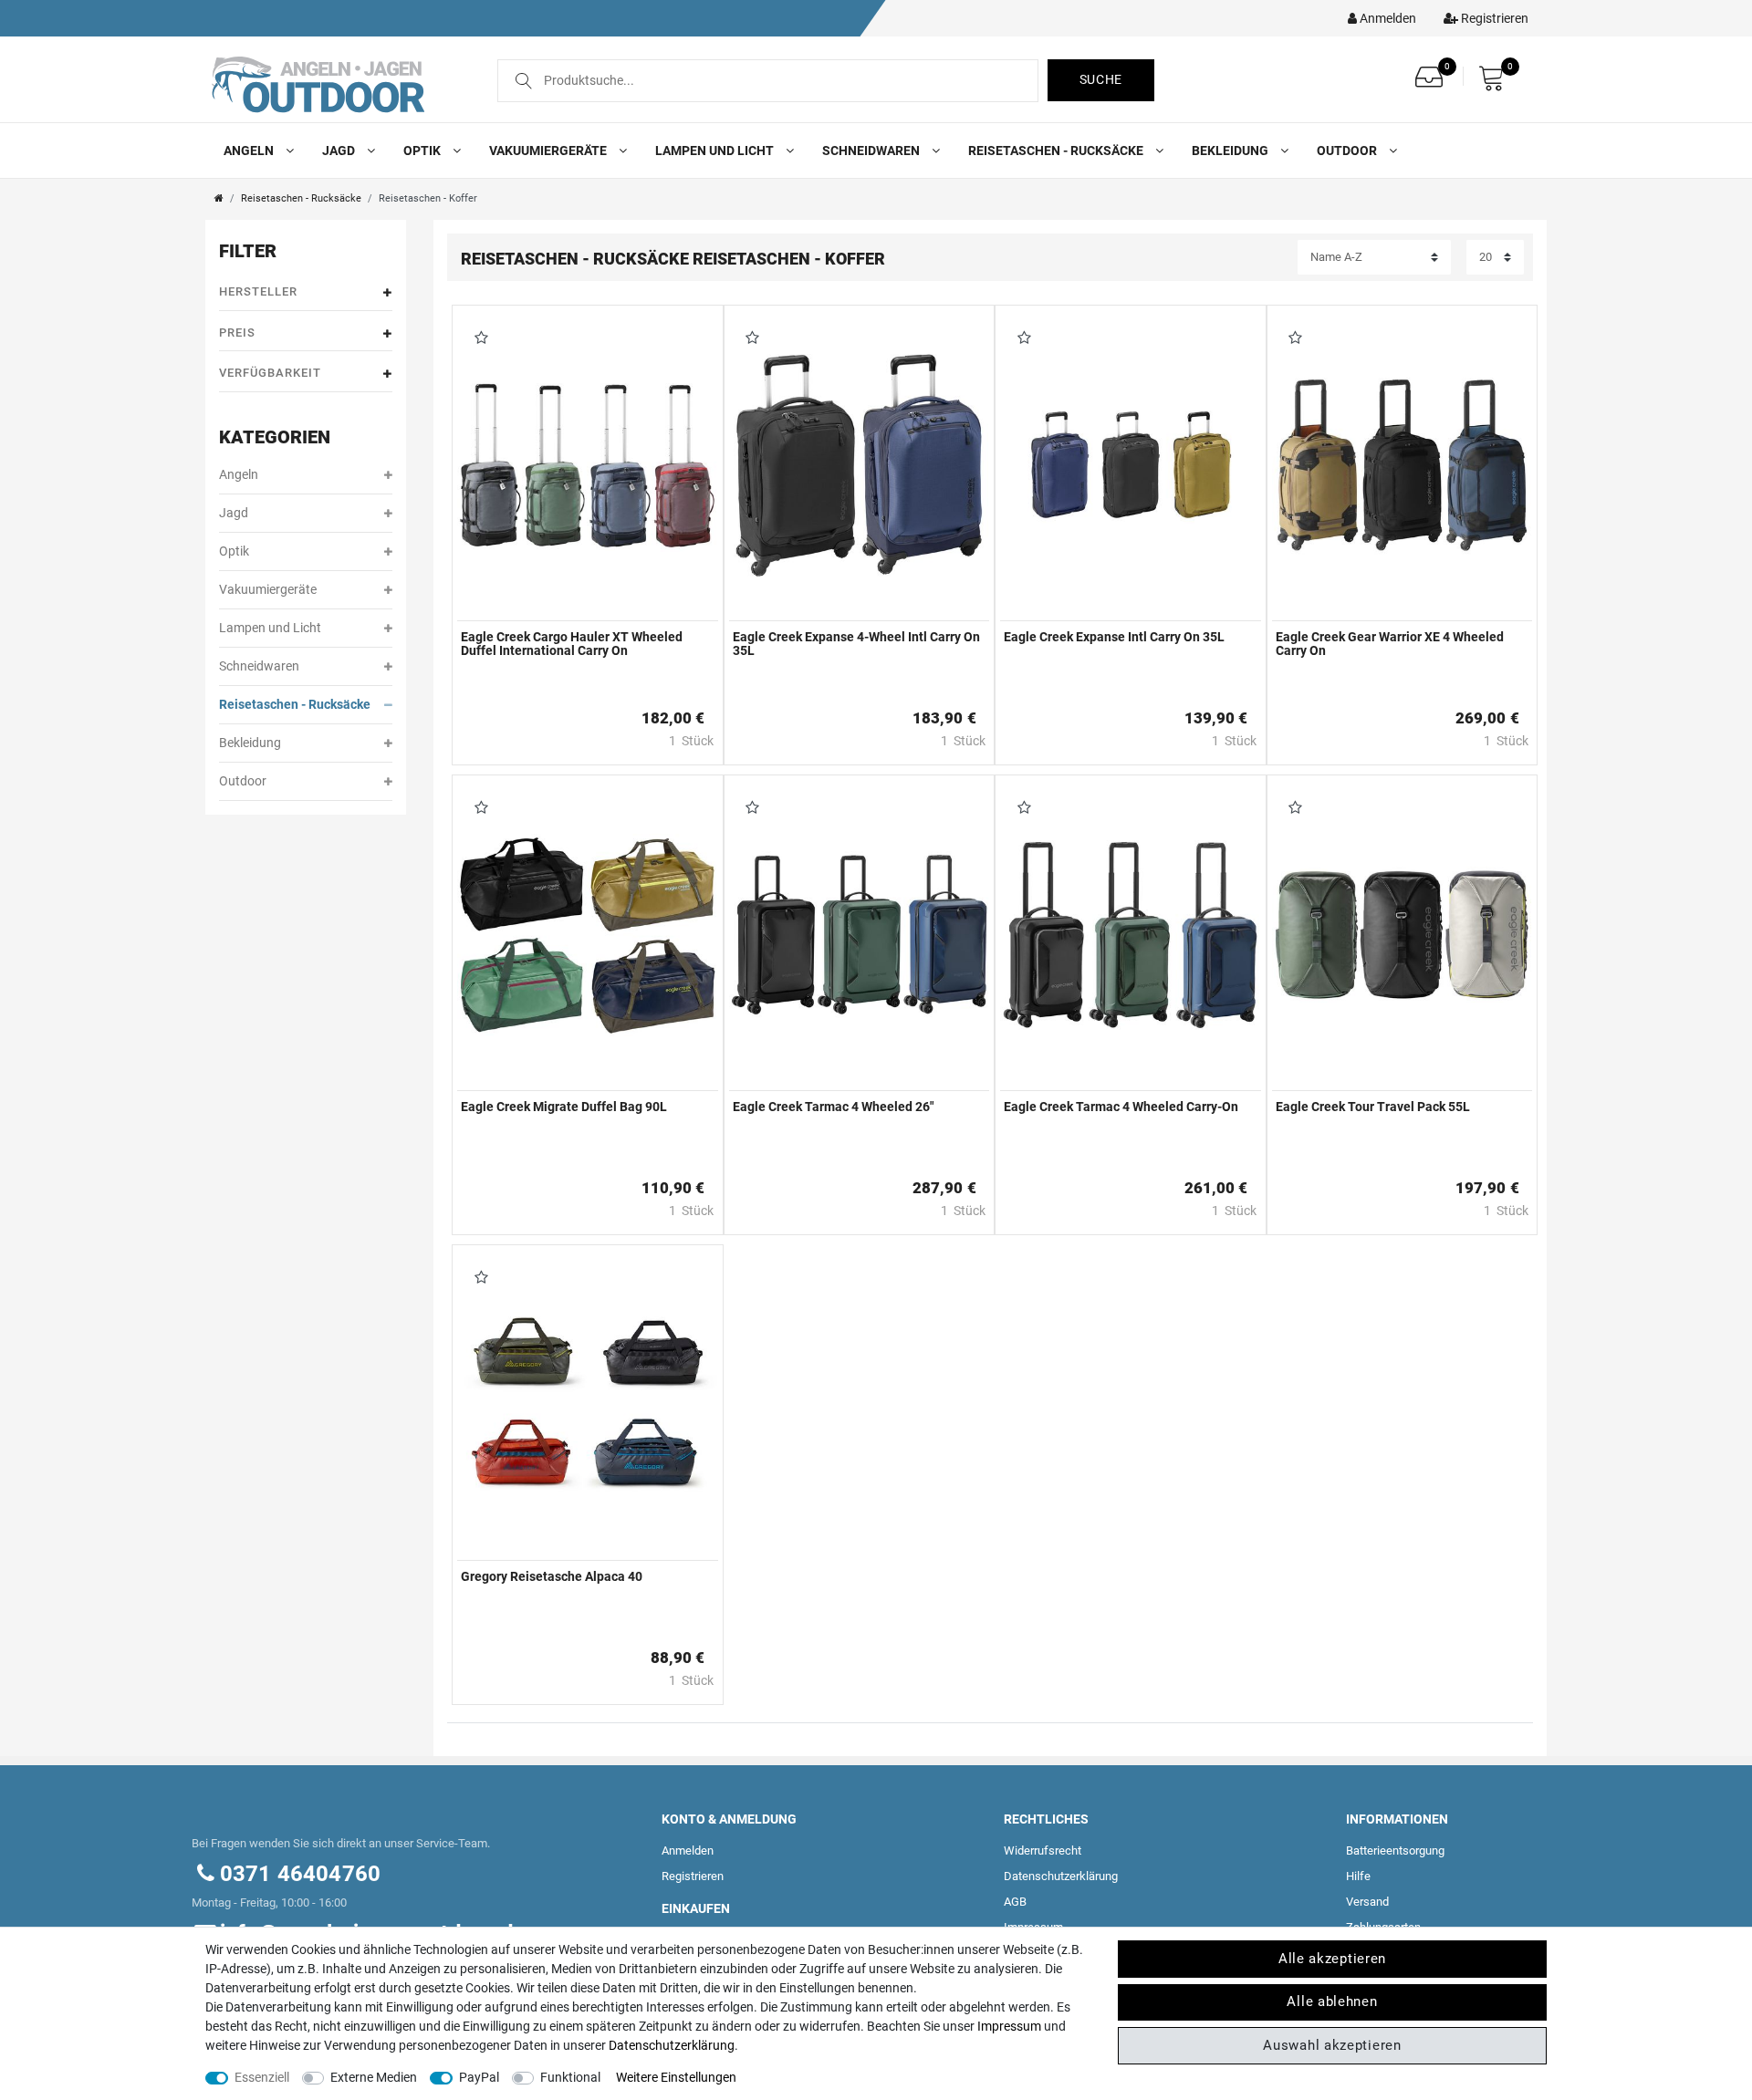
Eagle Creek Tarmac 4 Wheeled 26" (833, 1107)
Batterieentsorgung (1395, 1850)
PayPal (479, 2077)
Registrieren (693, 1876)
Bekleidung (1231, 151)
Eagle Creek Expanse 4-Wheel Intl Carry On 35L (856, 644)
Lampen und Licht (716, 151)
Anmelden (688, 1850)
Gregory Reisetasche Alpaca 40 (552, 1577)
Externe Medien (374, 2077)
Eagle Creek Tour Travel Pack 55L (1373, 1107)
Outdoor (1348, 151)
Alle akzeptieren (1332, 1959)
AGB (1015, 1902)
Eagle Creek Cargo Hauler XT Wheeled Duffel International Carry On (572, 644)
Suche (1101, 79)
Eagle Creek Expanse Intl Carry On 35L (1114, 637)
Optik (423, 151)
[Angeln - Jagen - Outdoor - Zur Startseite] (335, 83)
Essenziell (262, 2077)
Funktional (570, 2077)
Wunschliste (478, 339)
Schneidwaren (872, 151)
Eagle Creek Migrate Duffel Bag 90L (564, 1107)
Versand (1367, 1902)
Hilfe (1358, 1876)
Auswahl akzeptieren (1332, 2045)
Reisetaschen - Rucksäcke (1057, 151)
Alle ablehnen (1332, 2001)
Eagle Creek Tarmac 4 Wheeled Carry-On (1121, 1107)
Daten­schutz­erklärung (1061, 1876)
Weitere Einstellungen (676, 2077)
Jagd (340, 151)
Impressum (1009, 2026)
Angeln (250, 151)
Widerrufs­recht (1043, 1850)
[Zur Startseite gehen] (219, 198)
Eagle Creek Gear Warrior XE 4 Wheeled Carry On (1390, 644)
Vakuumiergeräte (549, 151)
